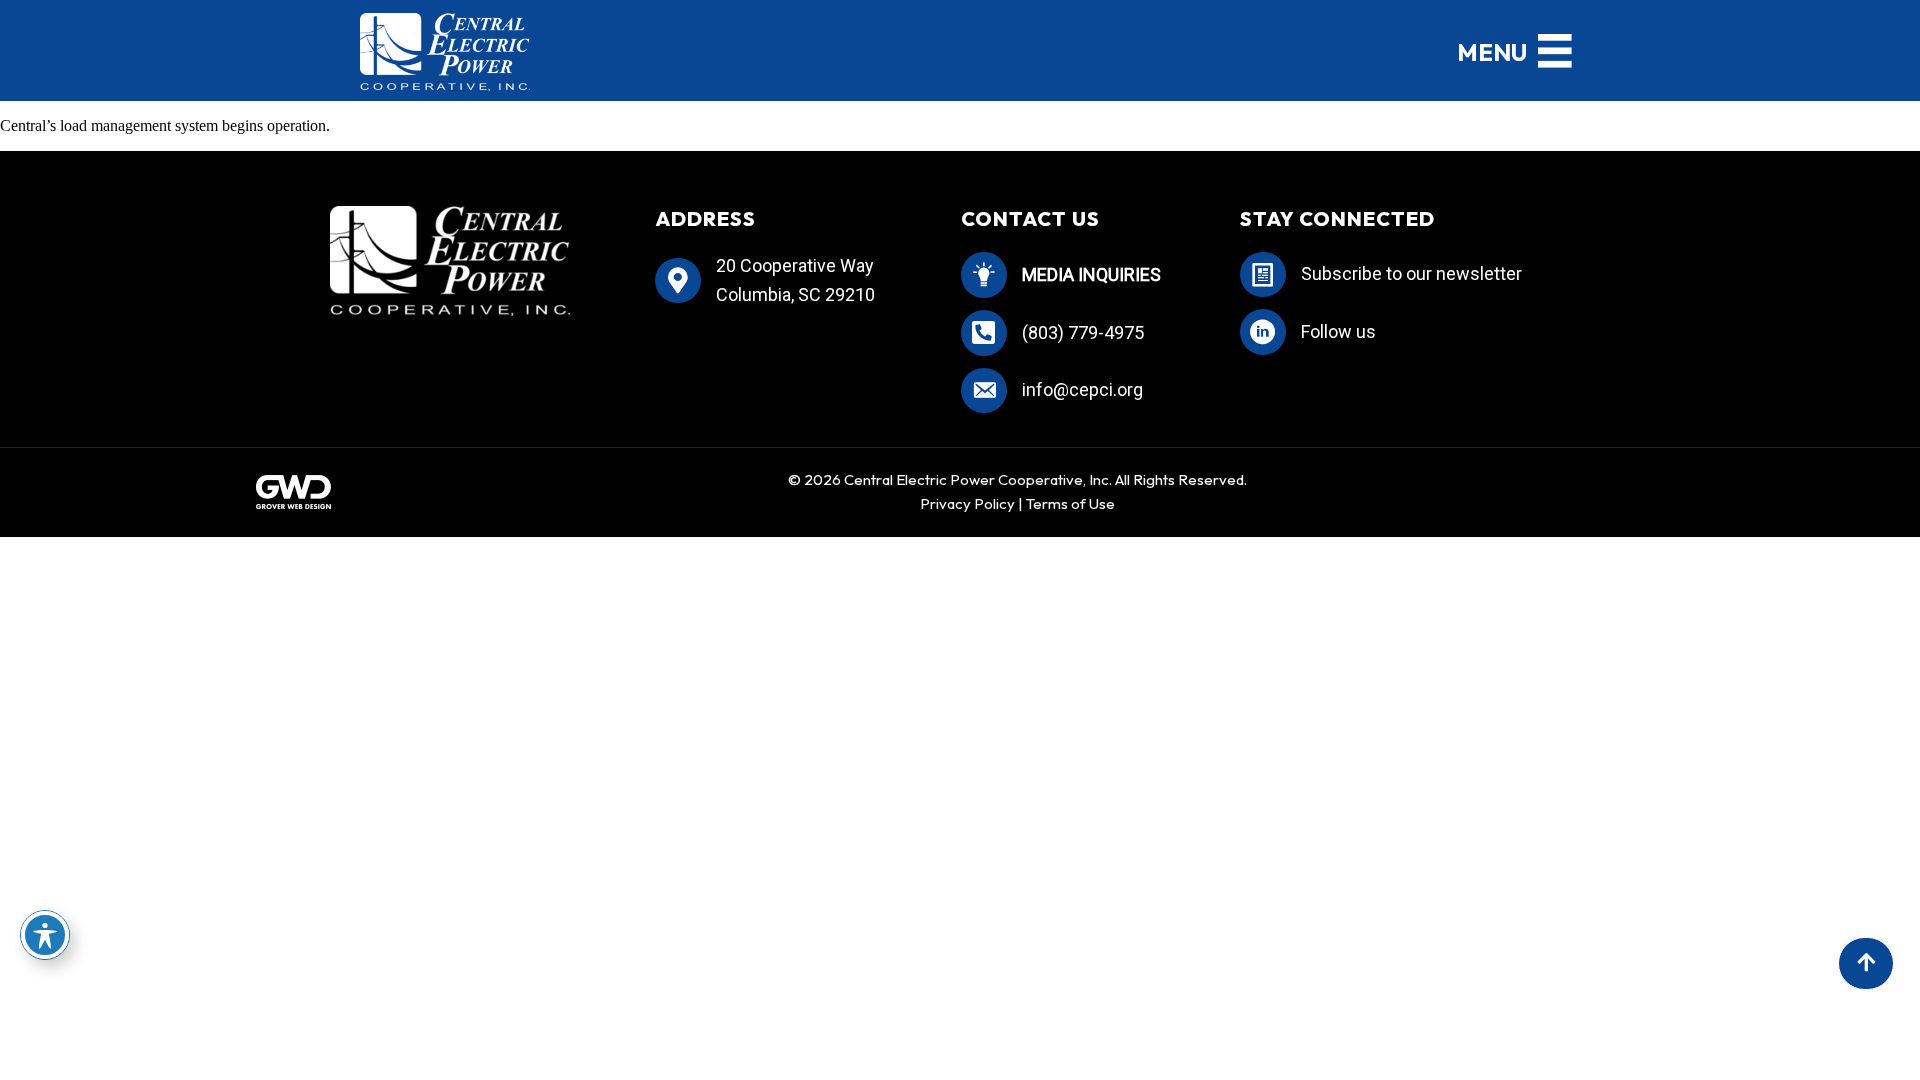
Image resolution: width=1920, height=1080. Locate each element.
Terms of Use (1070, 503)
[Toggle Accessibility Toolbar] (45, 935)
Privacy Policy (967, 503)
